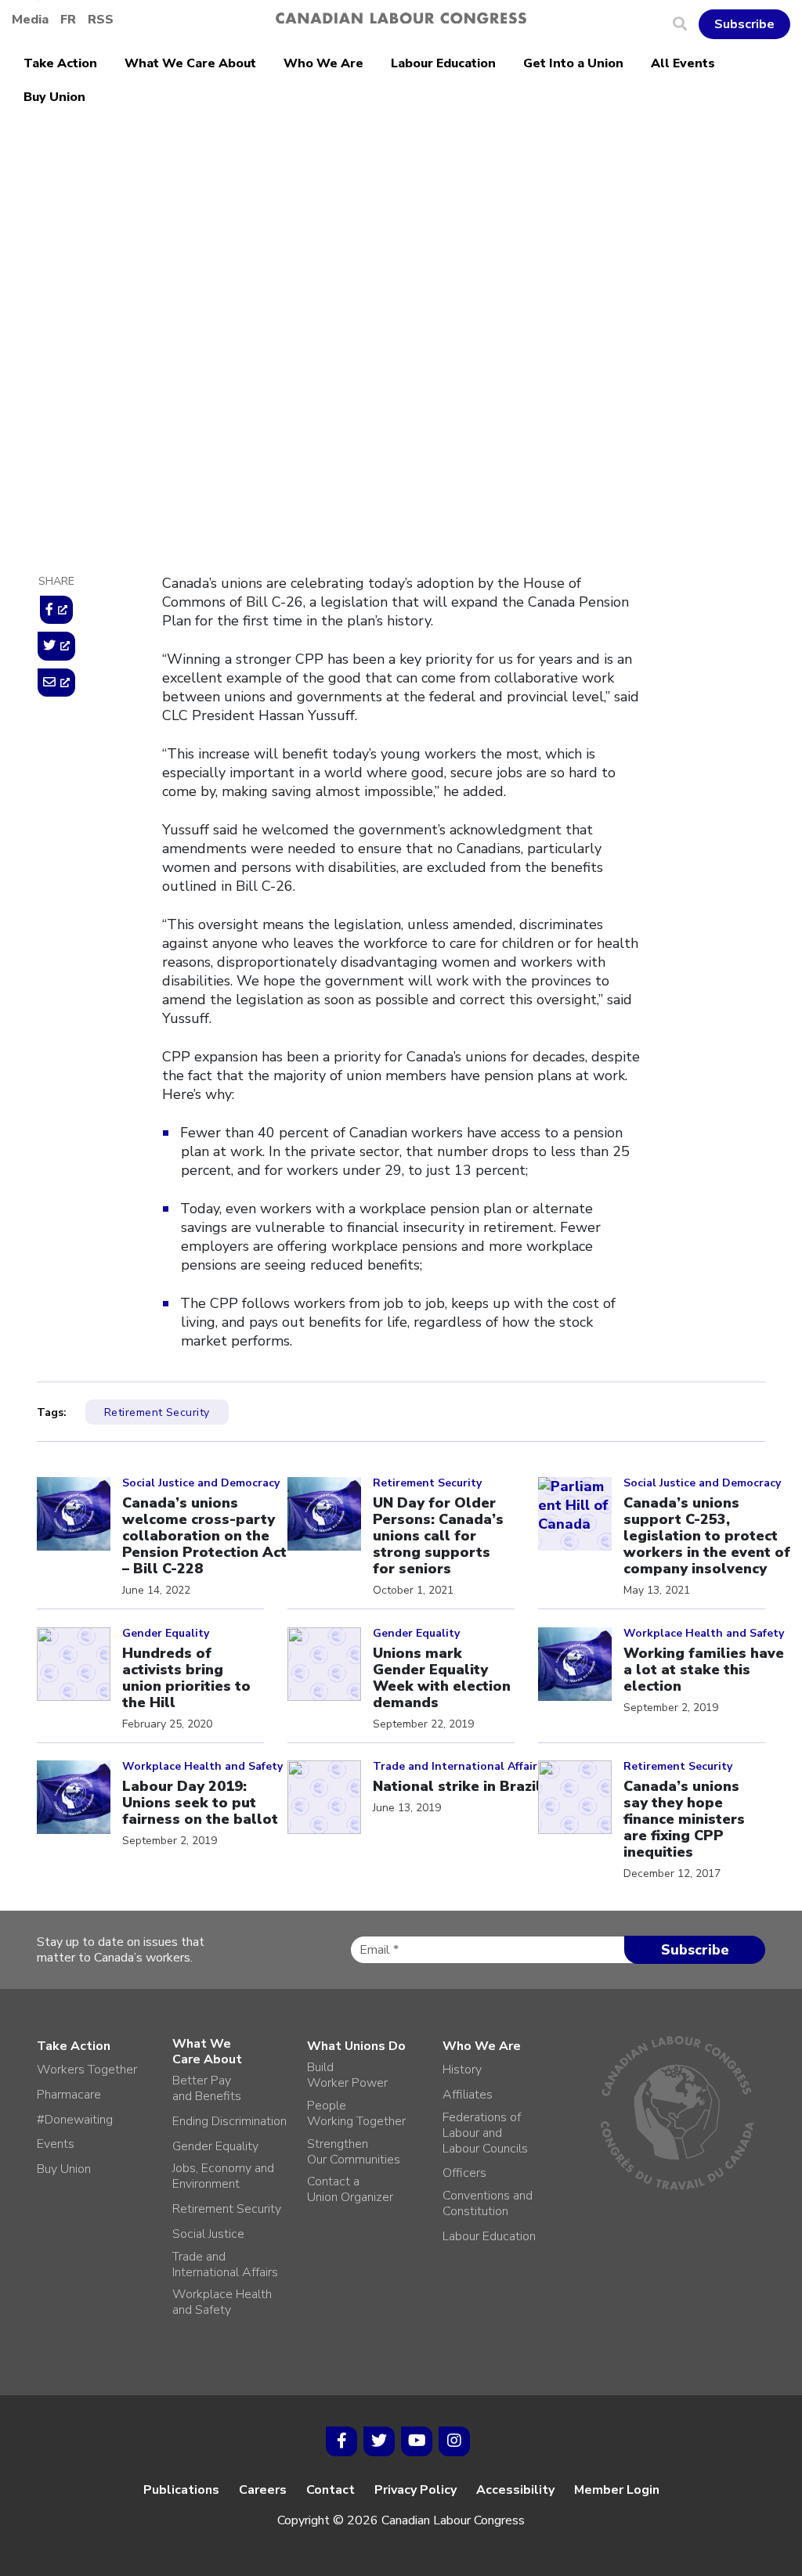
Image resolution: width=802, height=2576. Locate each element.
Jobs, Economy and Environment (223, 2176)
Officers (464, 2173)
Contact (331, 2490)
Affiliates (468, 2095)
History (462, 2070)
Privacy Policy (415, 2490)
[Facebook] (341, 2441)
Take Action (60, 63)
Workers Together (87, 2070)
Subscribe (744, 24)
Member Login (617, 2490)
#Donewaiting (75, 2120)
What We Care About (190, 63)
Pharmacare (69, 2095)
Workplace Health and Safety (222, 2302)
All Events (683, 63)
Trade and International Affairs (225, 2264)
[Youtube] (417, 2441)
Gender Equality (215, 2146)
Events (56, 2144)
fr (68, 20)
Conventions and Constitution (488, 2203)
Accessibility (515, 2490)
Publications (181, 2490)
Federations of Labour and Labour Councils (485, 2133)
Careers (263, 2490)
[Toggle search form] (686, 24)
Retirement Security (224, 243)
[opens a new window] (56, 610)
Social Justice (208, 2234)
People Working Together (356, 2113)
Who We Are (323, 63)
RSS (101, 20)
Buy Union (54, 97)
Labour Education (443, 63)
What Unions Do (356, 2046)
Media (30, 20)
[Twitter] (379, 2441)
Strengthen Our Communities (354, 2152)
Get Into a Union (573, 63)
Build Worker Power (347, 2075)
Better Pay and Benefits (207, 2088)
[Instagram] (454, 2441)
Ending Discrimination (229, 2121)
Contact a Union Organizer (350, 2189)
